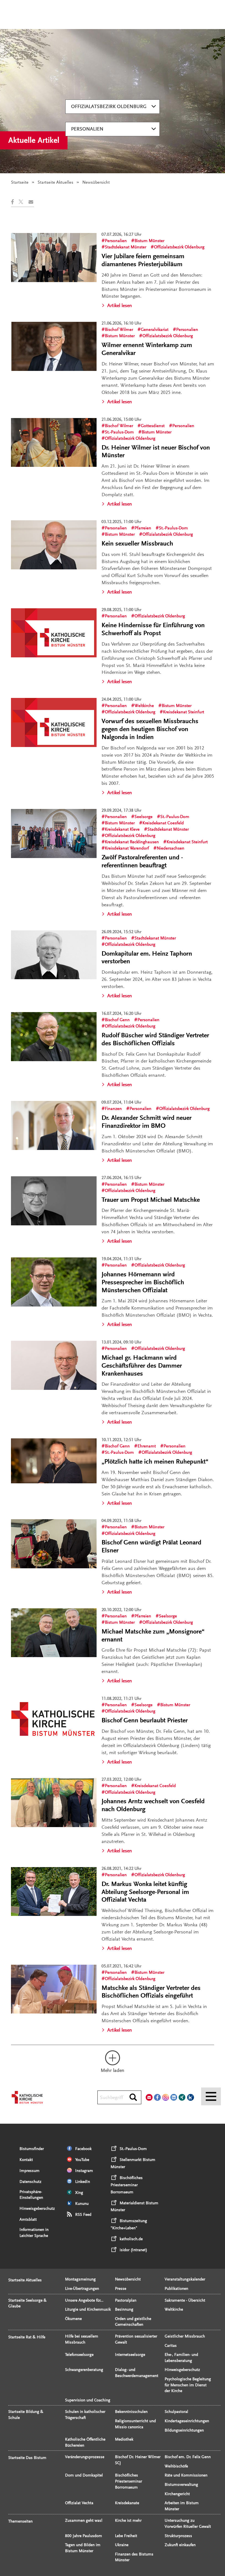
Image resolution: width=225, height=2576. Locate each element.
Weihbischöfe (176, 2466)
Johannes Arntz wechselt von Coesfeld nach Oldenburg (153, 1805)
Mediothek (124, 2439)
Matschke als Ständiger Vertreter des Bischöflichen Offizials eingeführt (151, 1992)
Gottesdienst (153, 426)
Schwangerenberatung (84, 2370)
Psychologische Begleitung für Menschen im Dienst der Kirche (188, 2385)
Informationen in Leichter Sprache (34, 2233)
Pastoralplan (126, 2300)
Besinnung (124, 2309)
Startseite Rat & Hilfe (27, 2337)
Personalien (87, 129)
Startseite (20, 182)
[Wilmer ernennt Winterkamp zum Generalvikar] (54, 346)
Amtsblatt (28, 2219)
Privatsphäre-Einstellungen (31, 2195)
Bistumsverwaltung (181, 2485)
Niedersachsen (171, 848)
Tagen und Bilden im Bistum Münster (83, 2548)
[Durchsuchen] (133, 2098)
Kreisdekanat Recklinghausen (132, 842)
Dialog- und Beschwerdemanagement (137, 2373)
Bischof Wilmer (119, 330)
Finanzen (113, 1109)
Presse (121, 2289)
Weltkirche (144, 706)
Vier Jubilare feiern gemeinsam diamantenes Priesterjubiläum (143, 260)
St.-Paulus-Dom (119, 432)
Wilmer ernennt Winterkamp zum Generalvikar (147, 349)
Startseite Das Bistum (27, 2458)
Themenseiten (20, 2521)
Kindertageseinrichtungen (187, 2421)
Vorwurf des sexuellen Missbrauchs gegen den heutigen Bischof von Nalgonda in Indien (150, 729)
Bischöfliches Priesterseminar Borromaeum (129, 2481)
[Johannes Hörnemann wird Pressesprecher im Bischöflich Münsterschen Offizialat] (54, 1282)
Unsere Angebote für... (84, 2300)
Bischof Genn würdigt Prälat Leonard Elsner (151, 1546)
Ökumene (73, 2319)
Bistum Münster (149, 241)
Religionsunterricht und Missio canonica (135, 2424)
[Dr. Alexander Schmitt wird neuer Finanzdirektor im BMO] (54, 1125)
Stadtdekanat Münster (126, 247)
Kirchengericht (177, 2494)
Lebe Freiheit (126, 2536)
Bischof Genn (117, 1020)
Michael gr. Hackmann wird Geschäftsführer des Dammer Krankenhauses (142, 1366)
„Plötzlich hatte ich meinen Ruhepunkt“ (155, 1462)
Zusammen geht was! (84, 2520)
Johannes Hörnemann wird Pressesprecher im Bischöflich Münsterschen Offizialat (143, 1282)
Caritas (171, 2346)
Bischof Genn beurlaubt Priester (145, 1720)
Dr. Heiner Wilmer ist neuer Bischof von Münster (156, 451)
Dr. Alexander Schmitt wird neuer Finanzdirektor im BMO (147, 1122)
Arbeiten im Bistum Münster (182, 2506)
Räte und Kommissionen (186, 2475)
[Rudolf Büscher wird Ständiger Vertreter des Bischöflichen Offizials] (54, 1037)
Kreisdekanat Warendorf (127, 848)
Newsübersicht (128, 2279)
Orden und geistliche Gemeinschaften (133, 2322)
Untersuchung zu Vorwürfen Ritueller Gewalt (188, 2524)
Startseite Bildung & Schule (26, 2415)
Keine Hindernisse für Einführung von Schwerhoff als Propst (153, 629)
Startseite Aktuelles (55, 182)
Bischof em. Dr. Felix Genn (188, 2457)
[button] (15, 202)
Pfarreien (143, 528)
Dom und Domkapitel (84, 2475)
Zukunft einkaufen (180, 2545)
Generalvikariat (155, 330)
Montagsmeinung (80, 2279)
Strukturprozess (178, 2536)
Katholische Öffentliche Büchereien (85, 2442)
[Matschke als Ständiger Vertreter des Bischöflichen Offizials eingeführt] (54, 1989)
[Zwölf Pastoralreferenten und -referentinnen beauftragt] (54, 833)
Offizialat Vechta (79, 2503)
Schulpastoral (176, 2412)
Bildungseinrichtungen (184, 2430)
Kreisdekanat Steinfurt (184, 712)
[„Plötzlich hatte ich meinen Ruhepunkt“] (54, 1461)
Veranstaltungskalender (185, 2279)
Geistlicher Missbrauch (185, 2336)
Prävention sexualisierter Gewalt (136, 2339)
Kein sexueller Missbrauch (137, 543)
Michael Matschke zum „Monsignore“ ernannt (153, 1635)
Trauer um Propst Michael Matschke (151, 1200)
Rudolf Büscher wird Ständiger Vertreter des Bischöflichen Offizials (155, 1039)
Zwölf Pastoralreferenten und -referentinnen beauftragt (142, 861)
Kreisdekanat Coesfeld (163, 823)
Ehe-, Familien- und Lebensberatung (181, 2358)
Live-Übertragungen (82, 2289)
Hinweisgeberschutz (37, 2209)
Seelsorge (144, 817)
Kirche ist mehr (128, 2520)
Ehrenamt (147, 1446)
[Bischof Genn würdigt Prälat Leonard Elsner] (54, 1544)
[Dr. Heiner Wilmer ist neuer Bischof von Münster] (54, 443)
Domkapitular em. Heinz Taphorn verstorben (147, 958)
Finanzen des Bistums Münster (134, 2557)
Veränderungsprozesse (85, 2457)
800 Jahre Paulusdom (84, 2536)
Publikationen (176, 2289)
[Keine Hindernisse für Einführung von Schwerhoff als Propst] (54, 633)
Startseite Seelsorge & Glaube (27, 2303)
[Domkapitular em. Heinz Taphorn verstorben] (54, 955)
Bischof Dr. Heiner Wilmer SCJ (138, 2460)
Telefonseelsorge (79, 2355)
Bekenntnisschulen (131, 2412)
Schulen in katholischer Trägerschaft (85, 2415)
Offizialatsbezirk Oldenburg (109, 106)
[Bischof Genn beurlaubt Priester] (54, 1722)
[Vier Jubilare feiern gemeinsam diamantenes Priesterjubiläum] (54, 258)
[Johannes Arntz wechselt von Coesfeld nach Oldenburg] (54, 1803)
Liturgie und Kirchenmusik (88, 2309)
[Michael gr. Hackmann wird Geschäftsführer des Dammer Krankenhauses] (54, 1365)
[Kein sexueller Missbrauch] (54, 545)
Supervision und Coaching (88, 2400)
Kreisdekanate (127, 2503)
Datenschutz (30, 2182)
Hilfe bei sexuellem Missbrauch (82, 2339)
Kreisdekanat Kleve (122, 829)
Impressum (29, 2171)
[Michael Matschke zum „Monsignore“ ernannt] (54, 1633)
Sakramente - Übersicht (185, 2300)
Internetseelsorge (130, 2355)
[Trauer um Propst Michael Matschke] (54, 1201)
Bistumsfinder (32, 2149)
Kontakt (26, 2160)
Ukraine (122, 2545)
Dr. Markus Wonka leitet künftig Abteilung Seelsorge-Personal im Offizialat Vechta (145, 1892)
